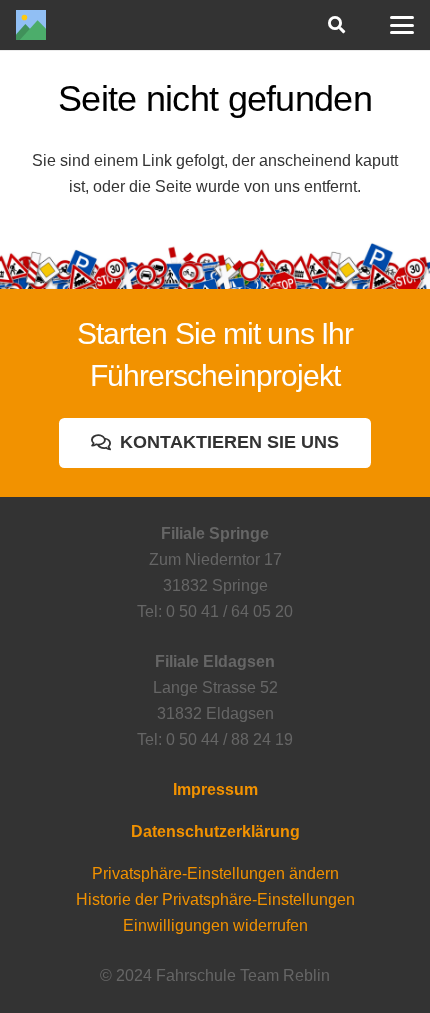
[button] (335, 25)
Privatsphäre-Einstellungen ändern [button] (215, 873)
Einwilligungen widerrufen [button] (215, 925)
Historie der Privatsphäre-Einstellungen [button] (215, 899)
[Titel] (31, 25)
